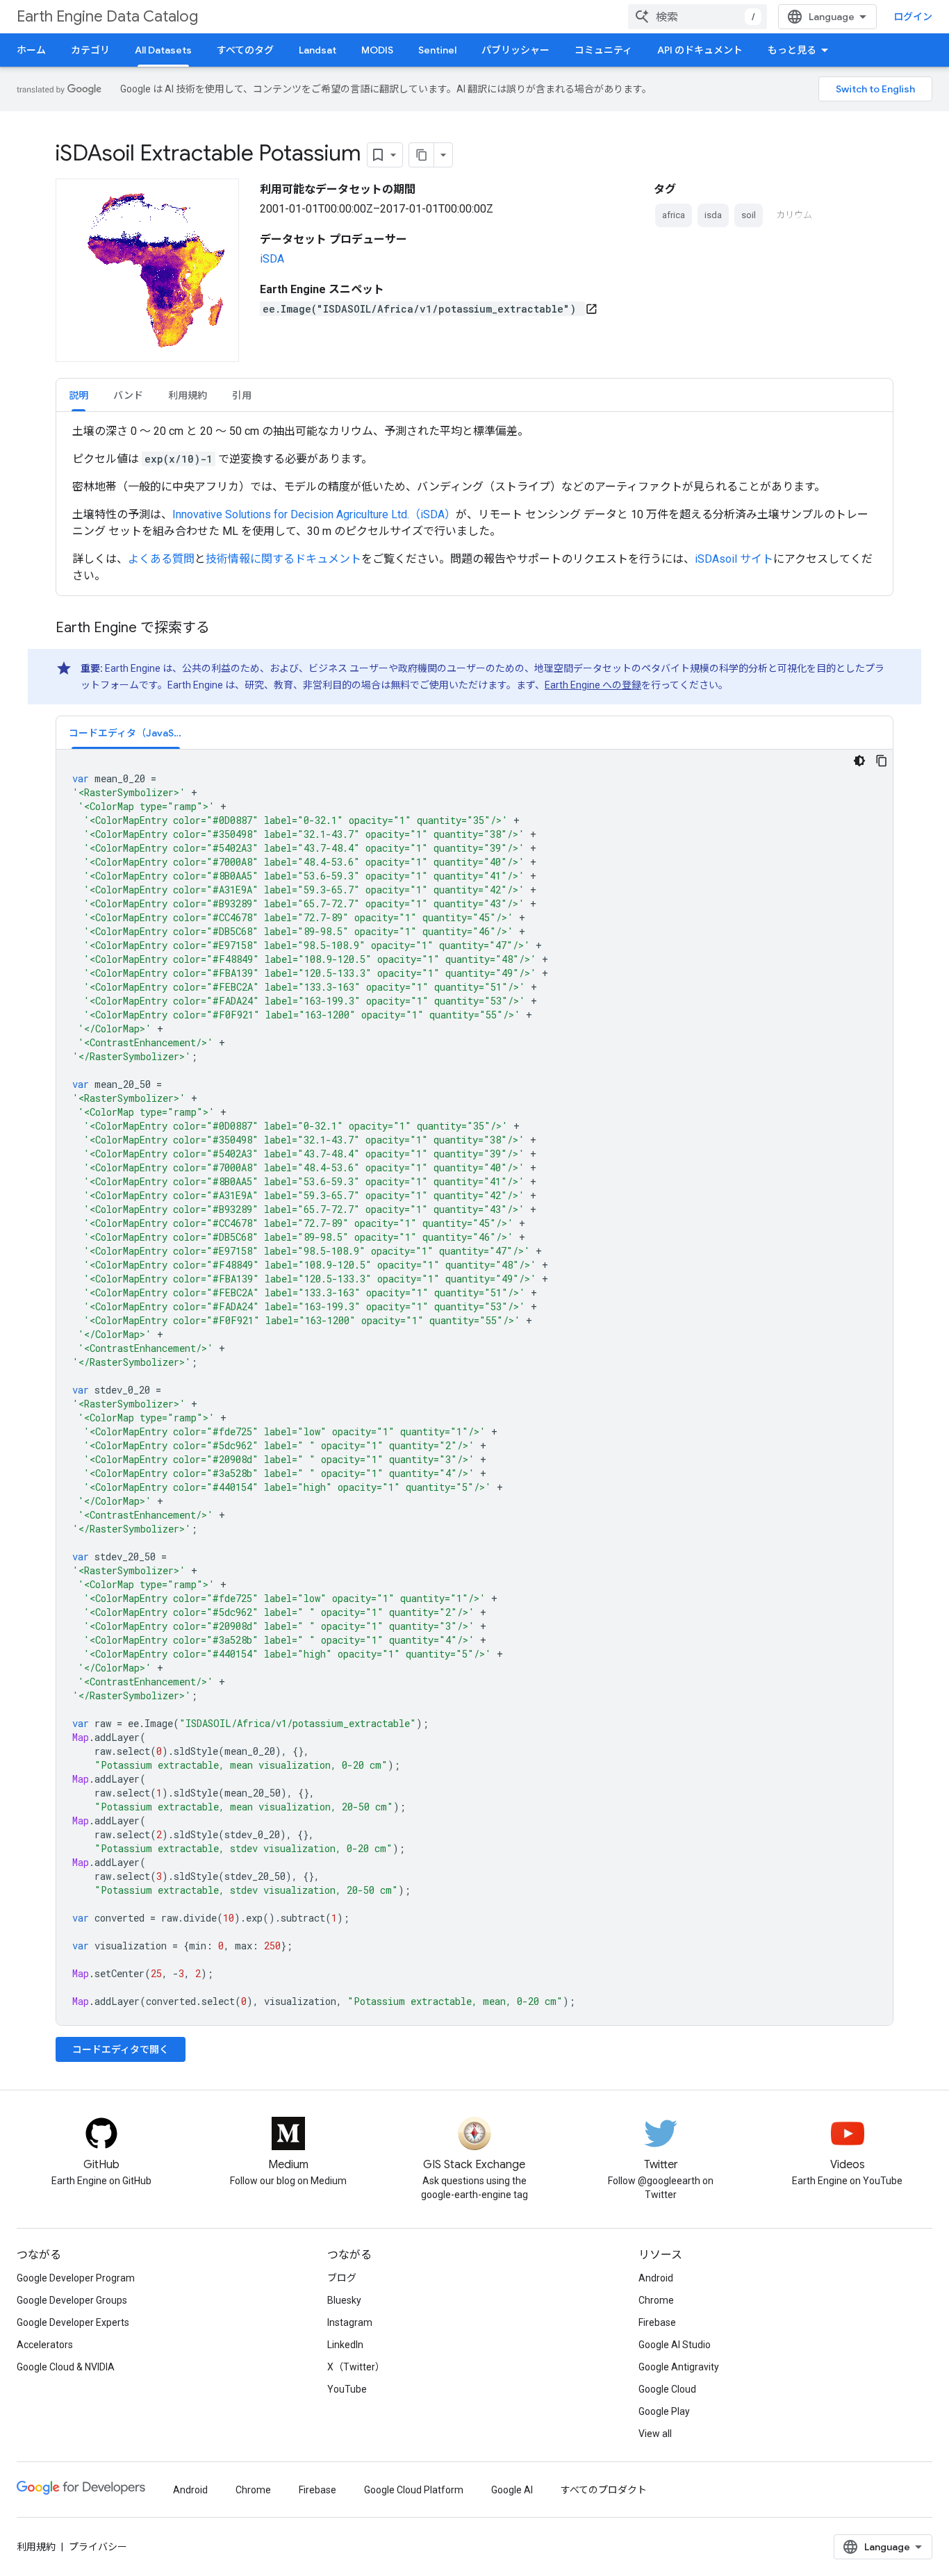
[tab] (79, 395)
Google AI (512, 2490)
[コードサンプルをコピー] (882, 761)
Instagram (350, 2322)
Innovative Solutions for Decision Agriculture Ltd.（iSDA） (314, 514)
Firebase (657, 2322)
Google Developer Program (76, 2278)
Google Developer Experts (73, 2322)
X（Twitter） (356, 2367)
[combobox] (698, 17)
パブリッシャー (515, 50)
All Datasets (163, 50)
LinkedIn (345, 2345)
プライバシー (98, 2547)
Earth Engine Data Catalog (107, 16)
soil (749, 215)
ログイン (913, 17)
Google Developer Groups (72, 2300)
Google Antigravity (679, 2367)
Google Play (664, 2411)
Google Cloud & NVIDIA (66, 2367)
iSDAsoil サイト (734, 559)
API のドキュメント (700, 50)
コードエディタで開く (121, 2049)
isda (713, 215)
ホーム (31, 50)
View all (655, 2434)
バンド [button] (128, 395)
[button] (126, 733)
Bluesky (344, 2300)
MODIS (377, 50)
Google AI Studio (675, 2345)
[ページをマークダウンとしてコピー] (422, 155)
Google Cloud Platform (414, 2490)
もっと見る (792, 50)
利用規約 (36, 2547)
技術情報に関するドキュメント (283, 559)
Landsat (317, 50)
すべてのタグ (245, 50)
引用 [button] (242, 395)
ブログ (342, 2278)
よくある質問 (161, 559)
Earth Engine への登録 (593, 685)
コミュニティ (603, 50)
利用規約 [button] (188, 395)
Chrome (656, 2300)
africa (674, 215)
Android (656, 2278)
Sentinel (437, 50)
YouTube (347, 2389)
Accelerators (45, 2345)
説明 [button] (79, 395)
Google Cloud (667, 2389)
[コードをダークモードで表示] (859, 761)
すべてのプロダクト (604, 2490)
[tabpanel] (474, 504)
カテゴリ (90, 50)
